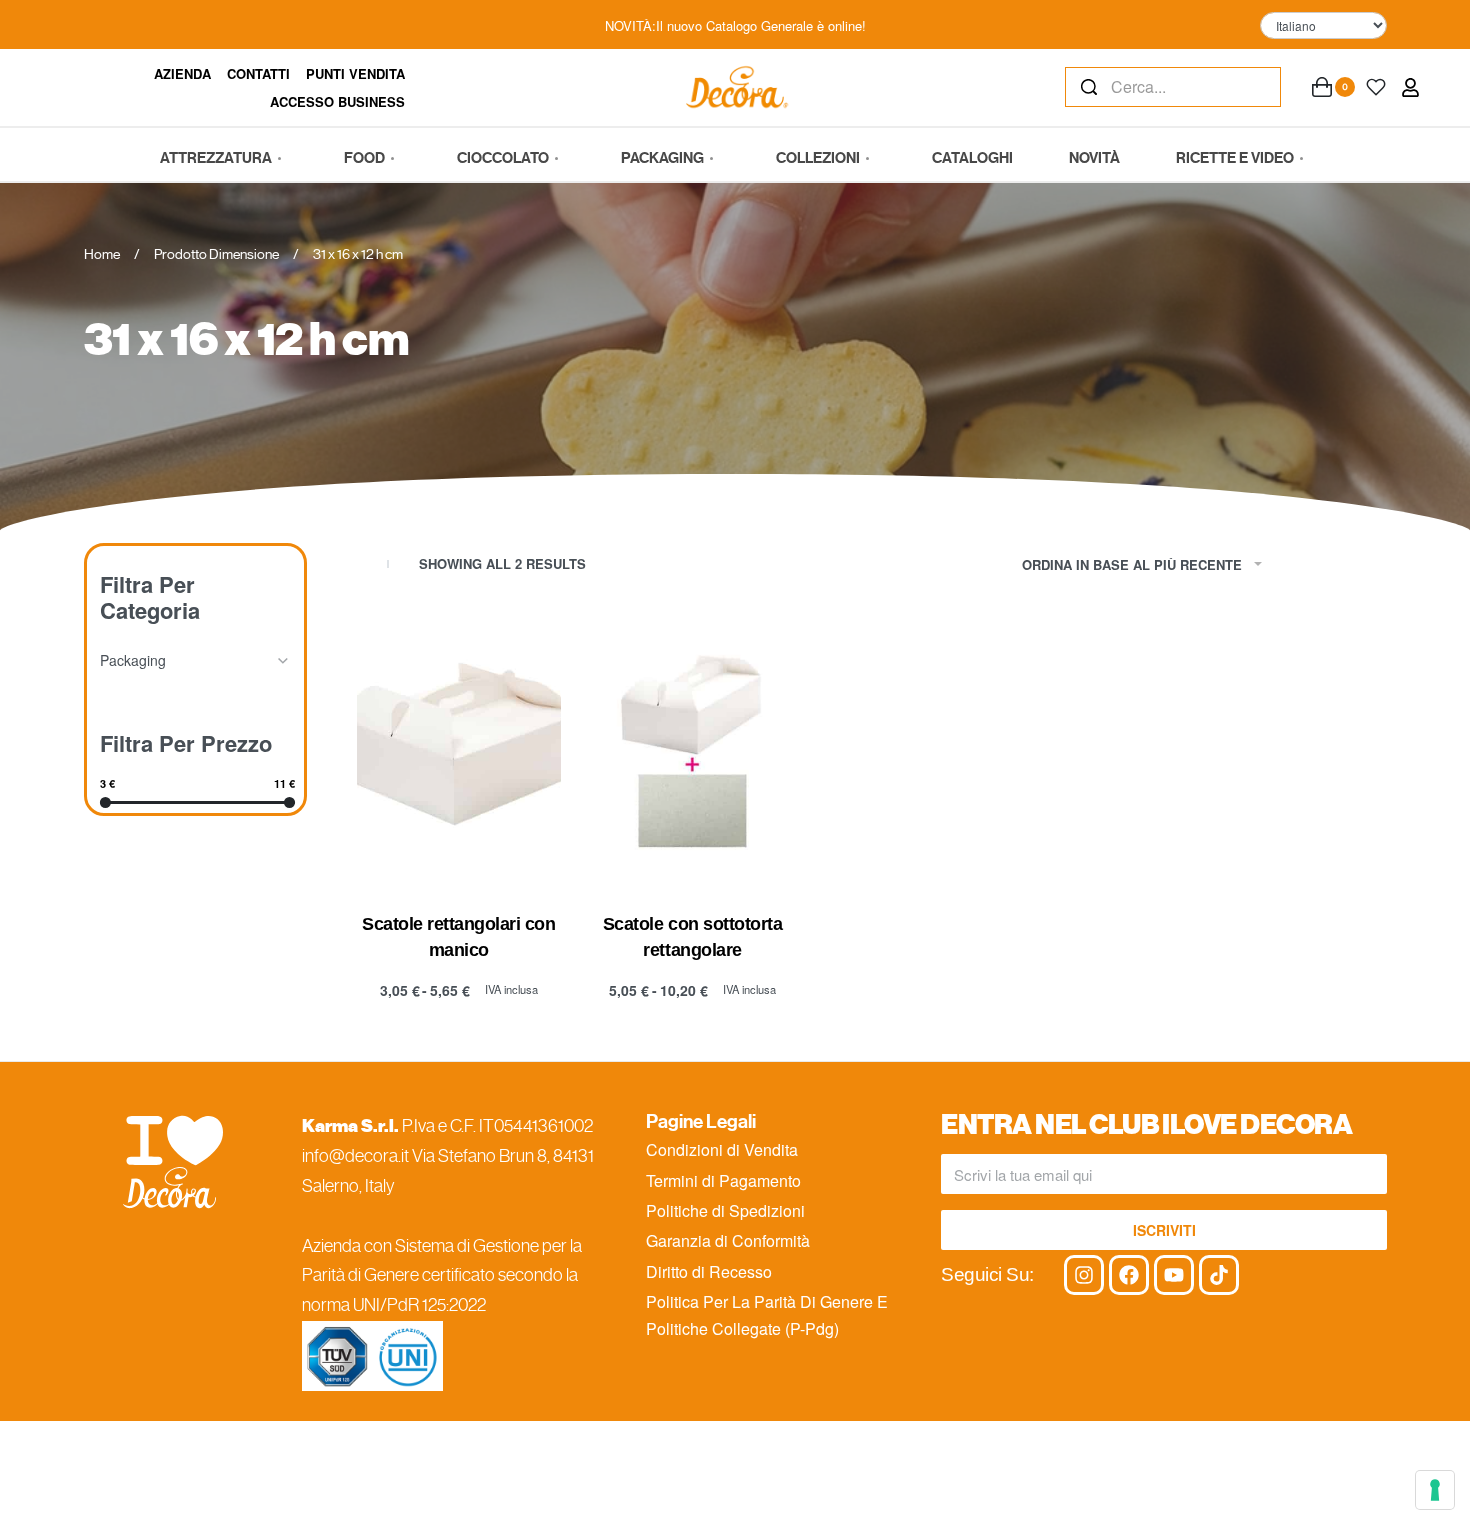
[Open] (1376, 87)
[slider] (105, 802)
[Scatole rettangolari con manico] (459, 751)
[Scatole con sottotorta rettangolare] (693, 751)
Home (102, 254)
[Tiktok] (1219, 1275)
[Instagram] (1084, 1275)
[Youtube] (1174, 1275)
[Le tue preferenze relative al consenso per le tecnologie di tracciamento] (1435, 1490)
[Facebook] (1129, 1275)
